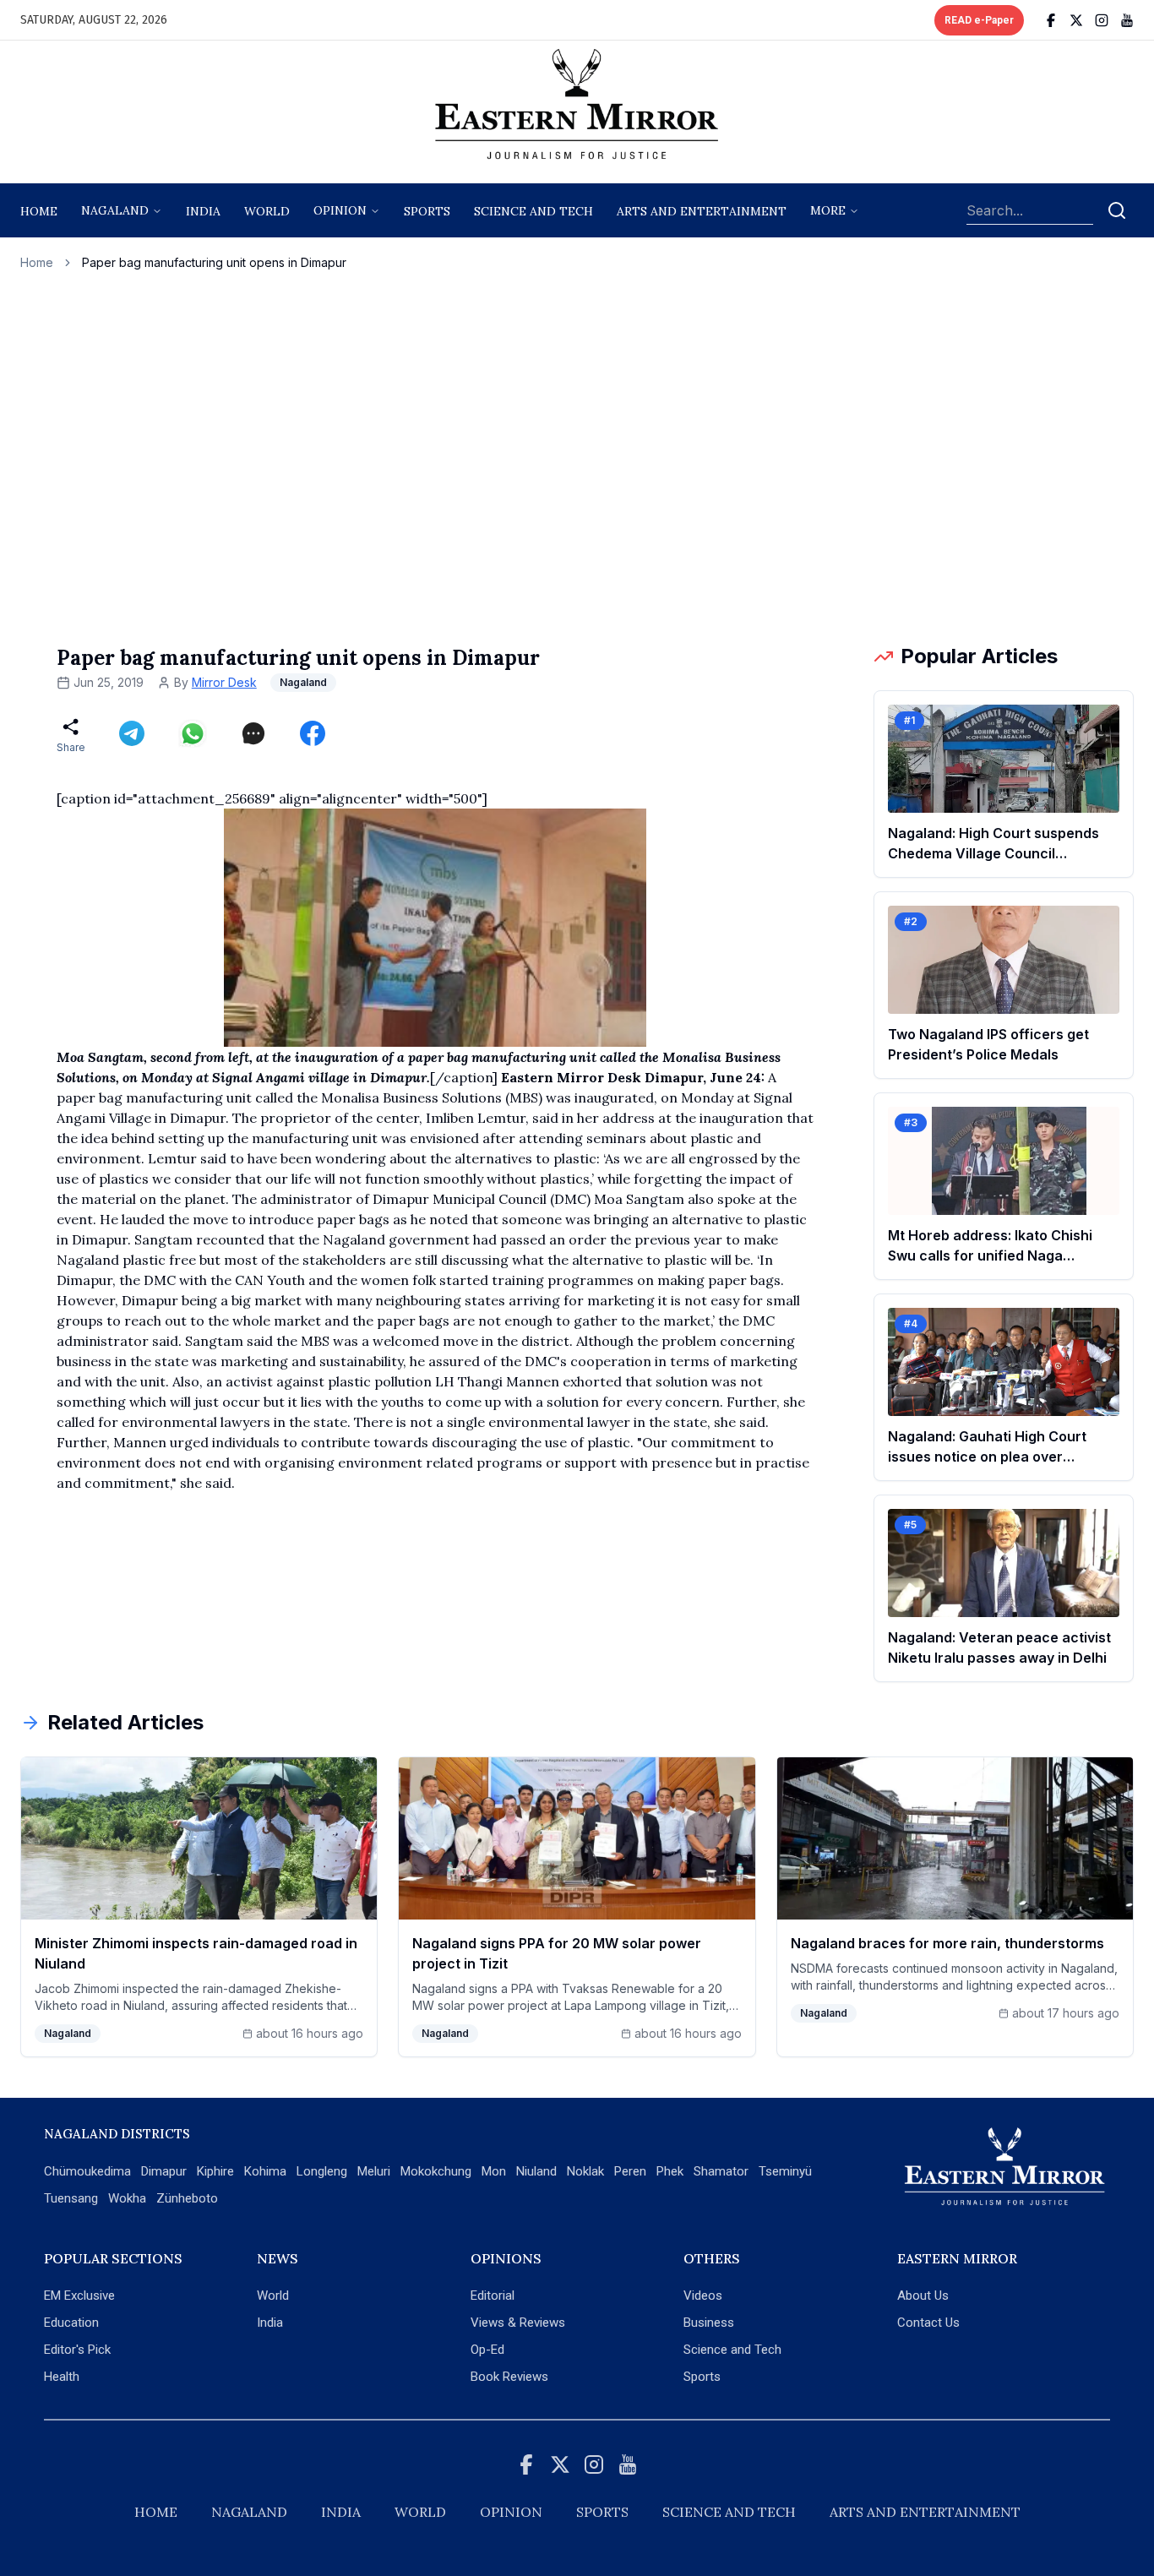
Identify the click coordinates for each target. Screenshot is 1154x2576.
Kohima (265, 2171)
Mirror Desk (224, 682)
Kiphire (215, 2171)
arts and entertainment (702, 211)
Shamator (721, 2171)
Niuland (536, 2171)
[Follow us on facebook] (1051, 20)
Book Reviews (509, 2377)
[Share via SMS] (253, 733)
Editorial (493, 2296)
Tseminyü (785, 2171)
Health (62, 2377)
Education (71, 2323)
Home (39, 211)
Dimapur (164, 2171)
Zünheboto (187, 2198)
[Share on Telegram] (132, 733)
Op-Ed (487, 2350)
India (203, 211)
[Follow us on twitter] (1076, 20)
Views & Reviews (518, 2323)
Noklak (585, 2171)
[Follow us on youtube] (1127, 20)
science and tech (533, 211)
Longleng (322, 2171)
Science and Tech (732, 2350)
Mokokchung (436, 2171)
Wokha (127, 2198)
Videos (703, 2296)
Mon (494, 2171)
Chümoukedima (87, 2171)
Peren (630, 2171)
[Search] (1117, 210)
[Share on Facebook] (313, 733)
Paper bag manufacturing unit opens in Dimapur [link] (214, 262)
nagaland (115, 210)
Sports (702, 2377)
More (828, 210)
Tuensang (71, 2198)
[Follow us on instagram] (1102, 20)
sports (427, 211)
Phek (670, 2171)
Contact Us (928, 2323)
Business (709, 2323)
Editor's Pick (77, 2350)
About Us (923, 2296)
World (267, 211)
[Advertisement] (577, 457)
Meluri (374, 2171)
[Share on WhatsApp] (193, 733)
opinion (340, 210)
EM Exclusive (79, 2296)
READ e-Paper (979, 20)
